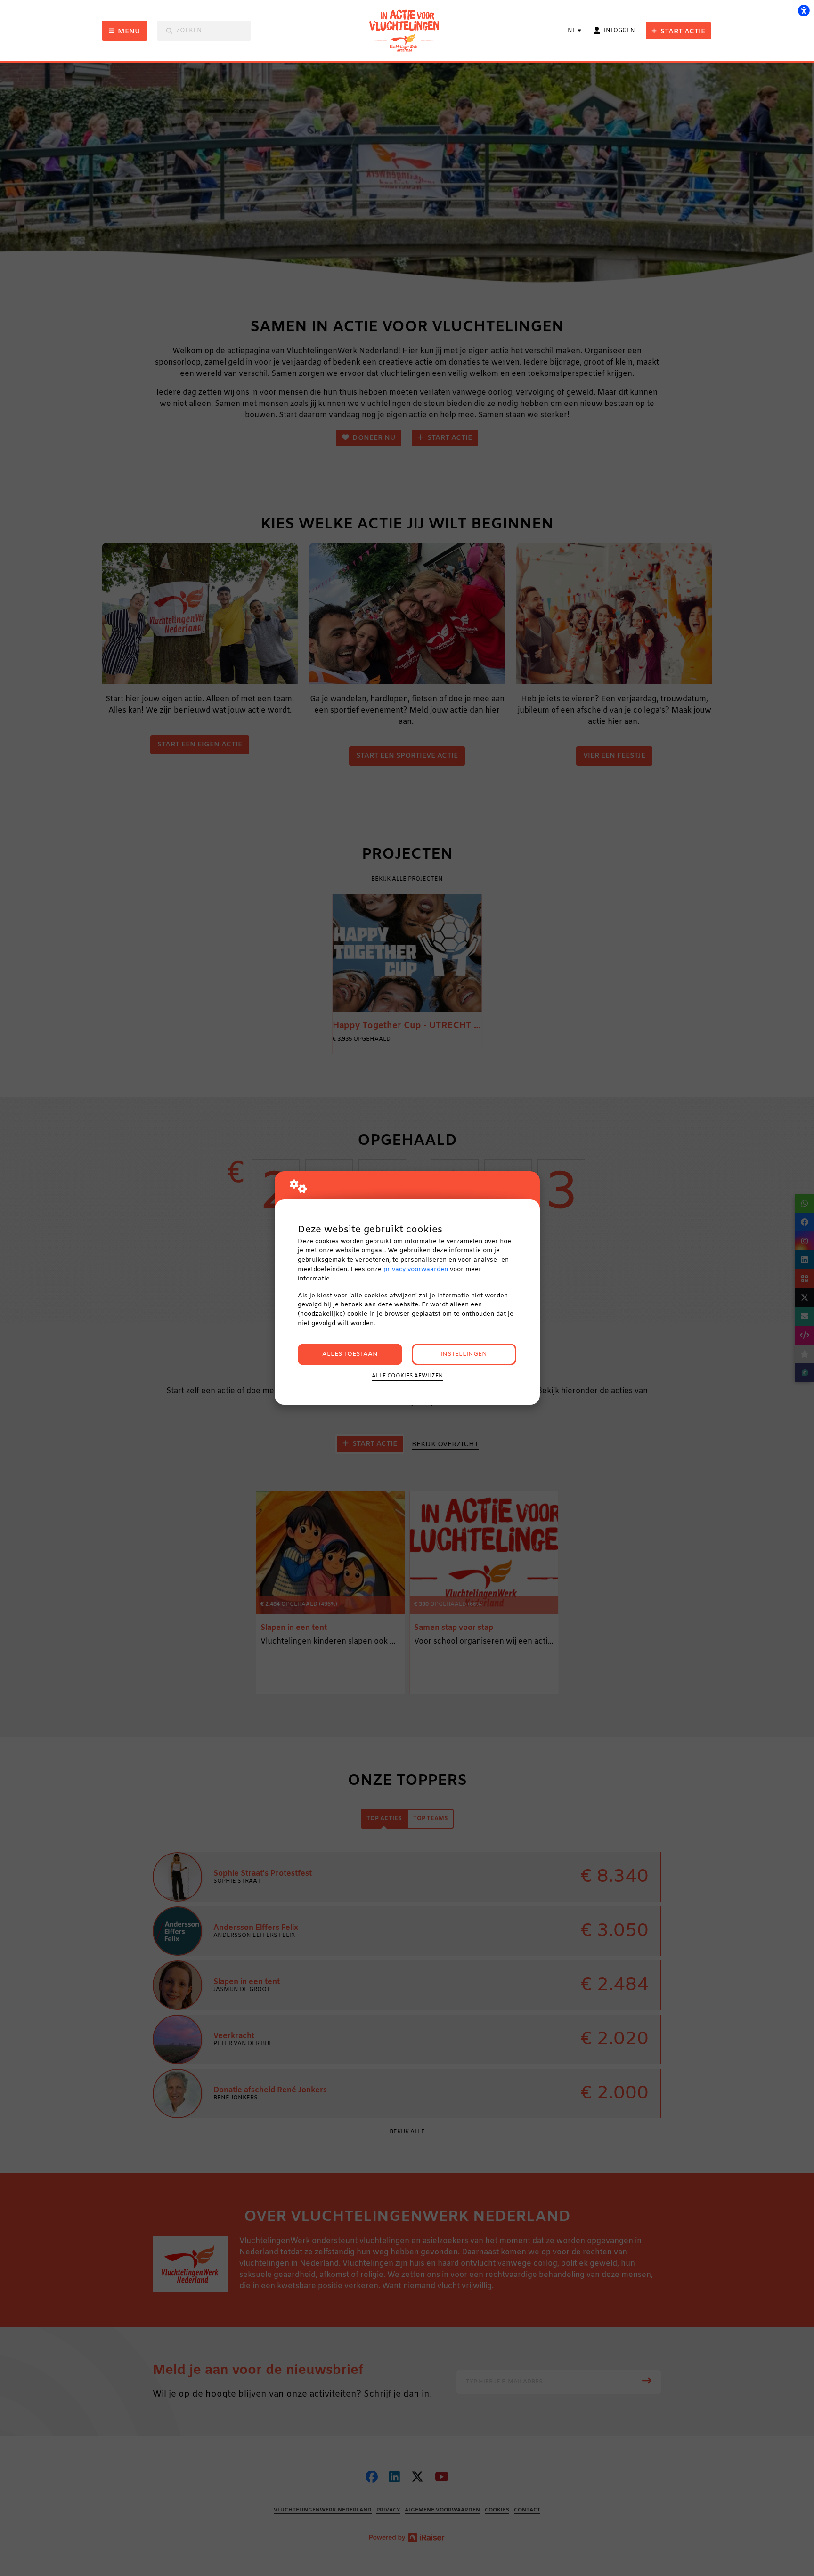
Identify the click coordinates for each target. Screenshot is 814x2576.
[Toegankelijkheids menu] (804, 10)
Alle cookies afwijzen (407, 1376)
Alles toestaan (350, 1354)
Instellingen (464, 1354)
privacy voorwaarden (416, 1269)
